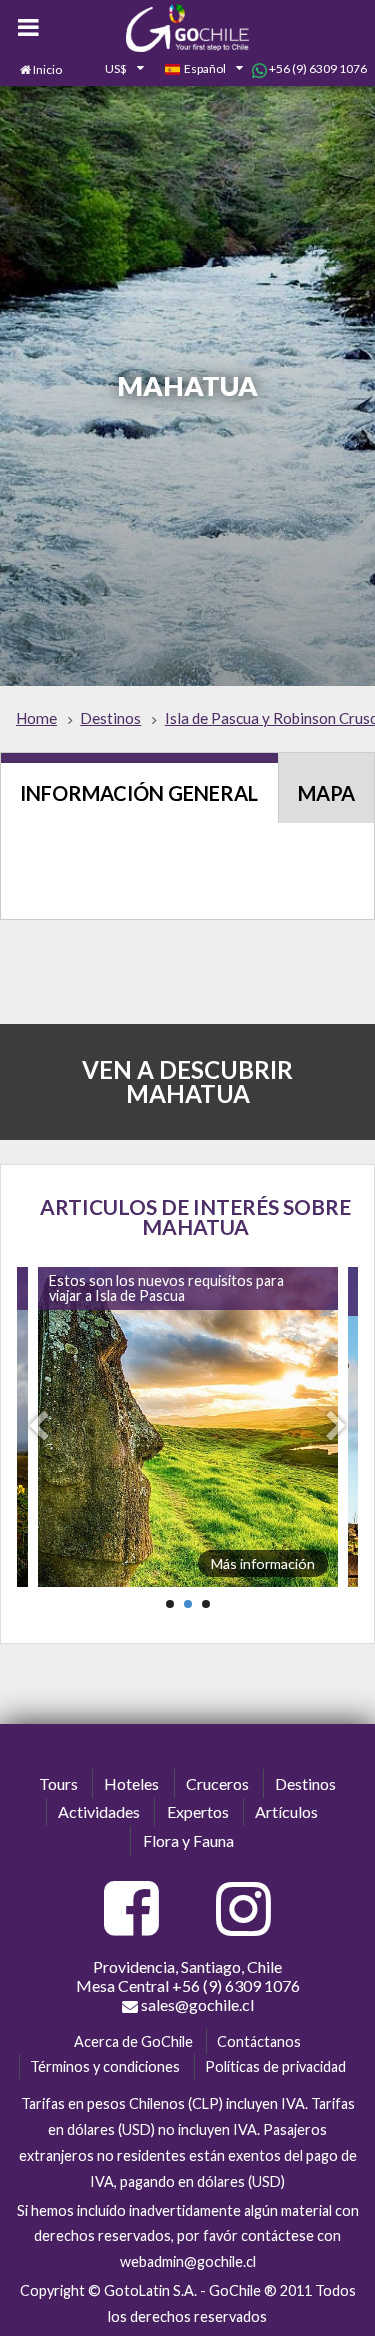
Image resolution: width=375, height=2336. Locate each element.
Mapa (326, 793)
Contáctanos (259, 2041)
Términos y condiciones (105, 2066)
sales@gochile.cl (196, 2004)
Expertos (198, 1811)
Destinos (305, 1783)
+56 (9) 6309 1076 (317, 68)
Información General (139, 793)
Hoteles (131, 1783)
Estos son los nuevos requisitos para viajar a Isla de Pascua (166, 1287)
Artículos (286, 1811)
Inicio (47, 69)
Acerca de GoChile (133, 2041)
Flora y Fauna (188, 1840)
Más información (263, 1563)
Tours (58, 1783)
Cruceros (217, 1783)
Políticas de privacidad (275, 2066)
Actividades (99, 1811)
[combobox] (113, 70)
